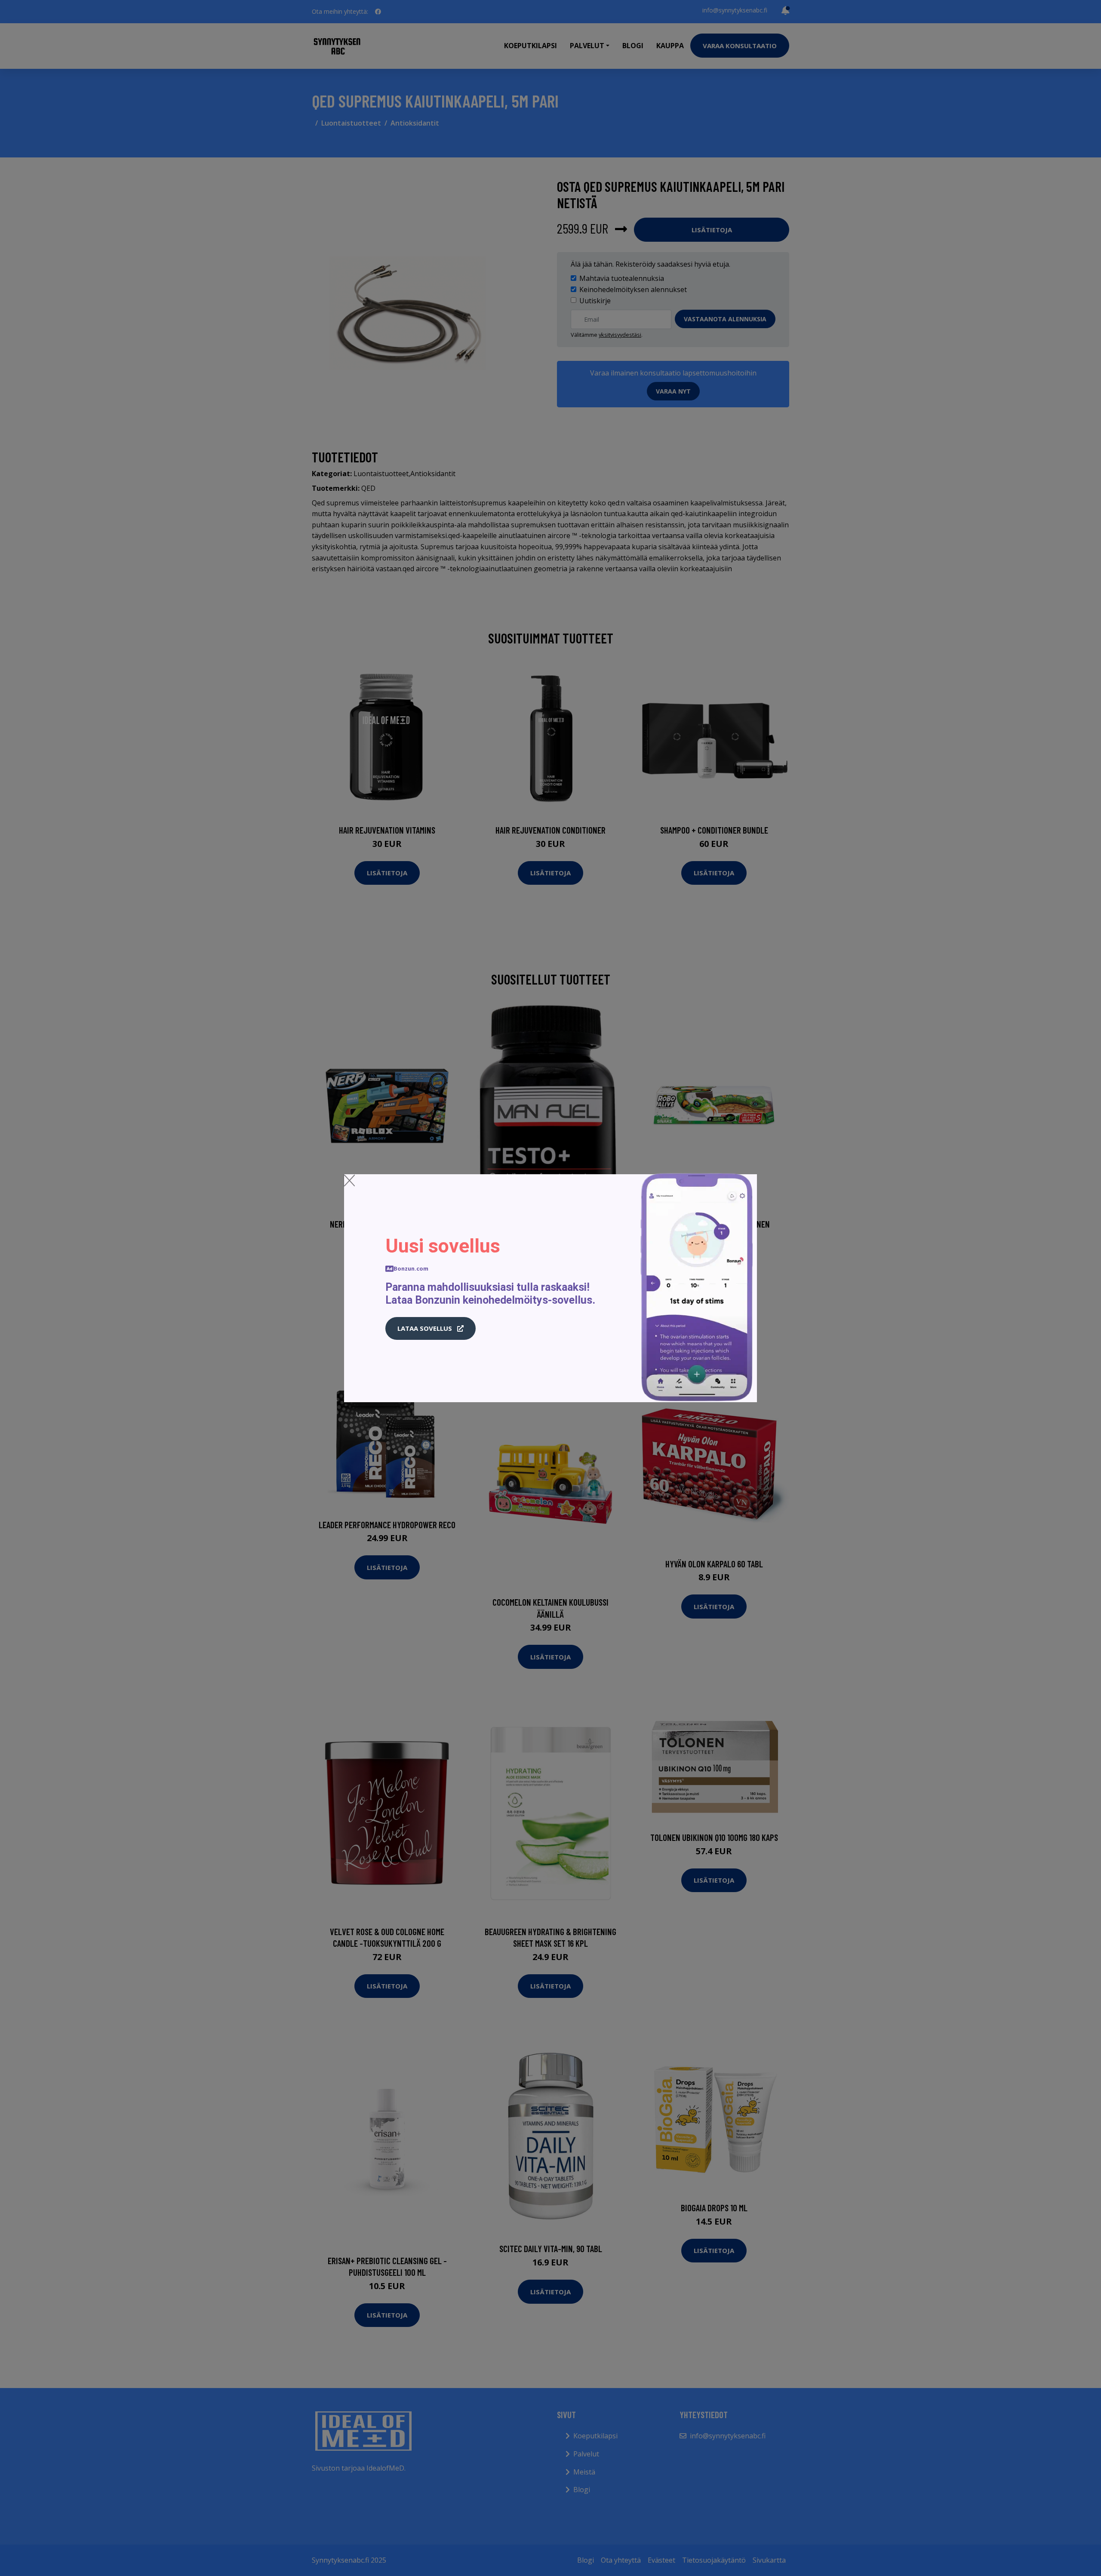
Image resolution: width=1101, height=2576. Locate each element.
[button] (431, 1329)
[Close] (349, 1180)
